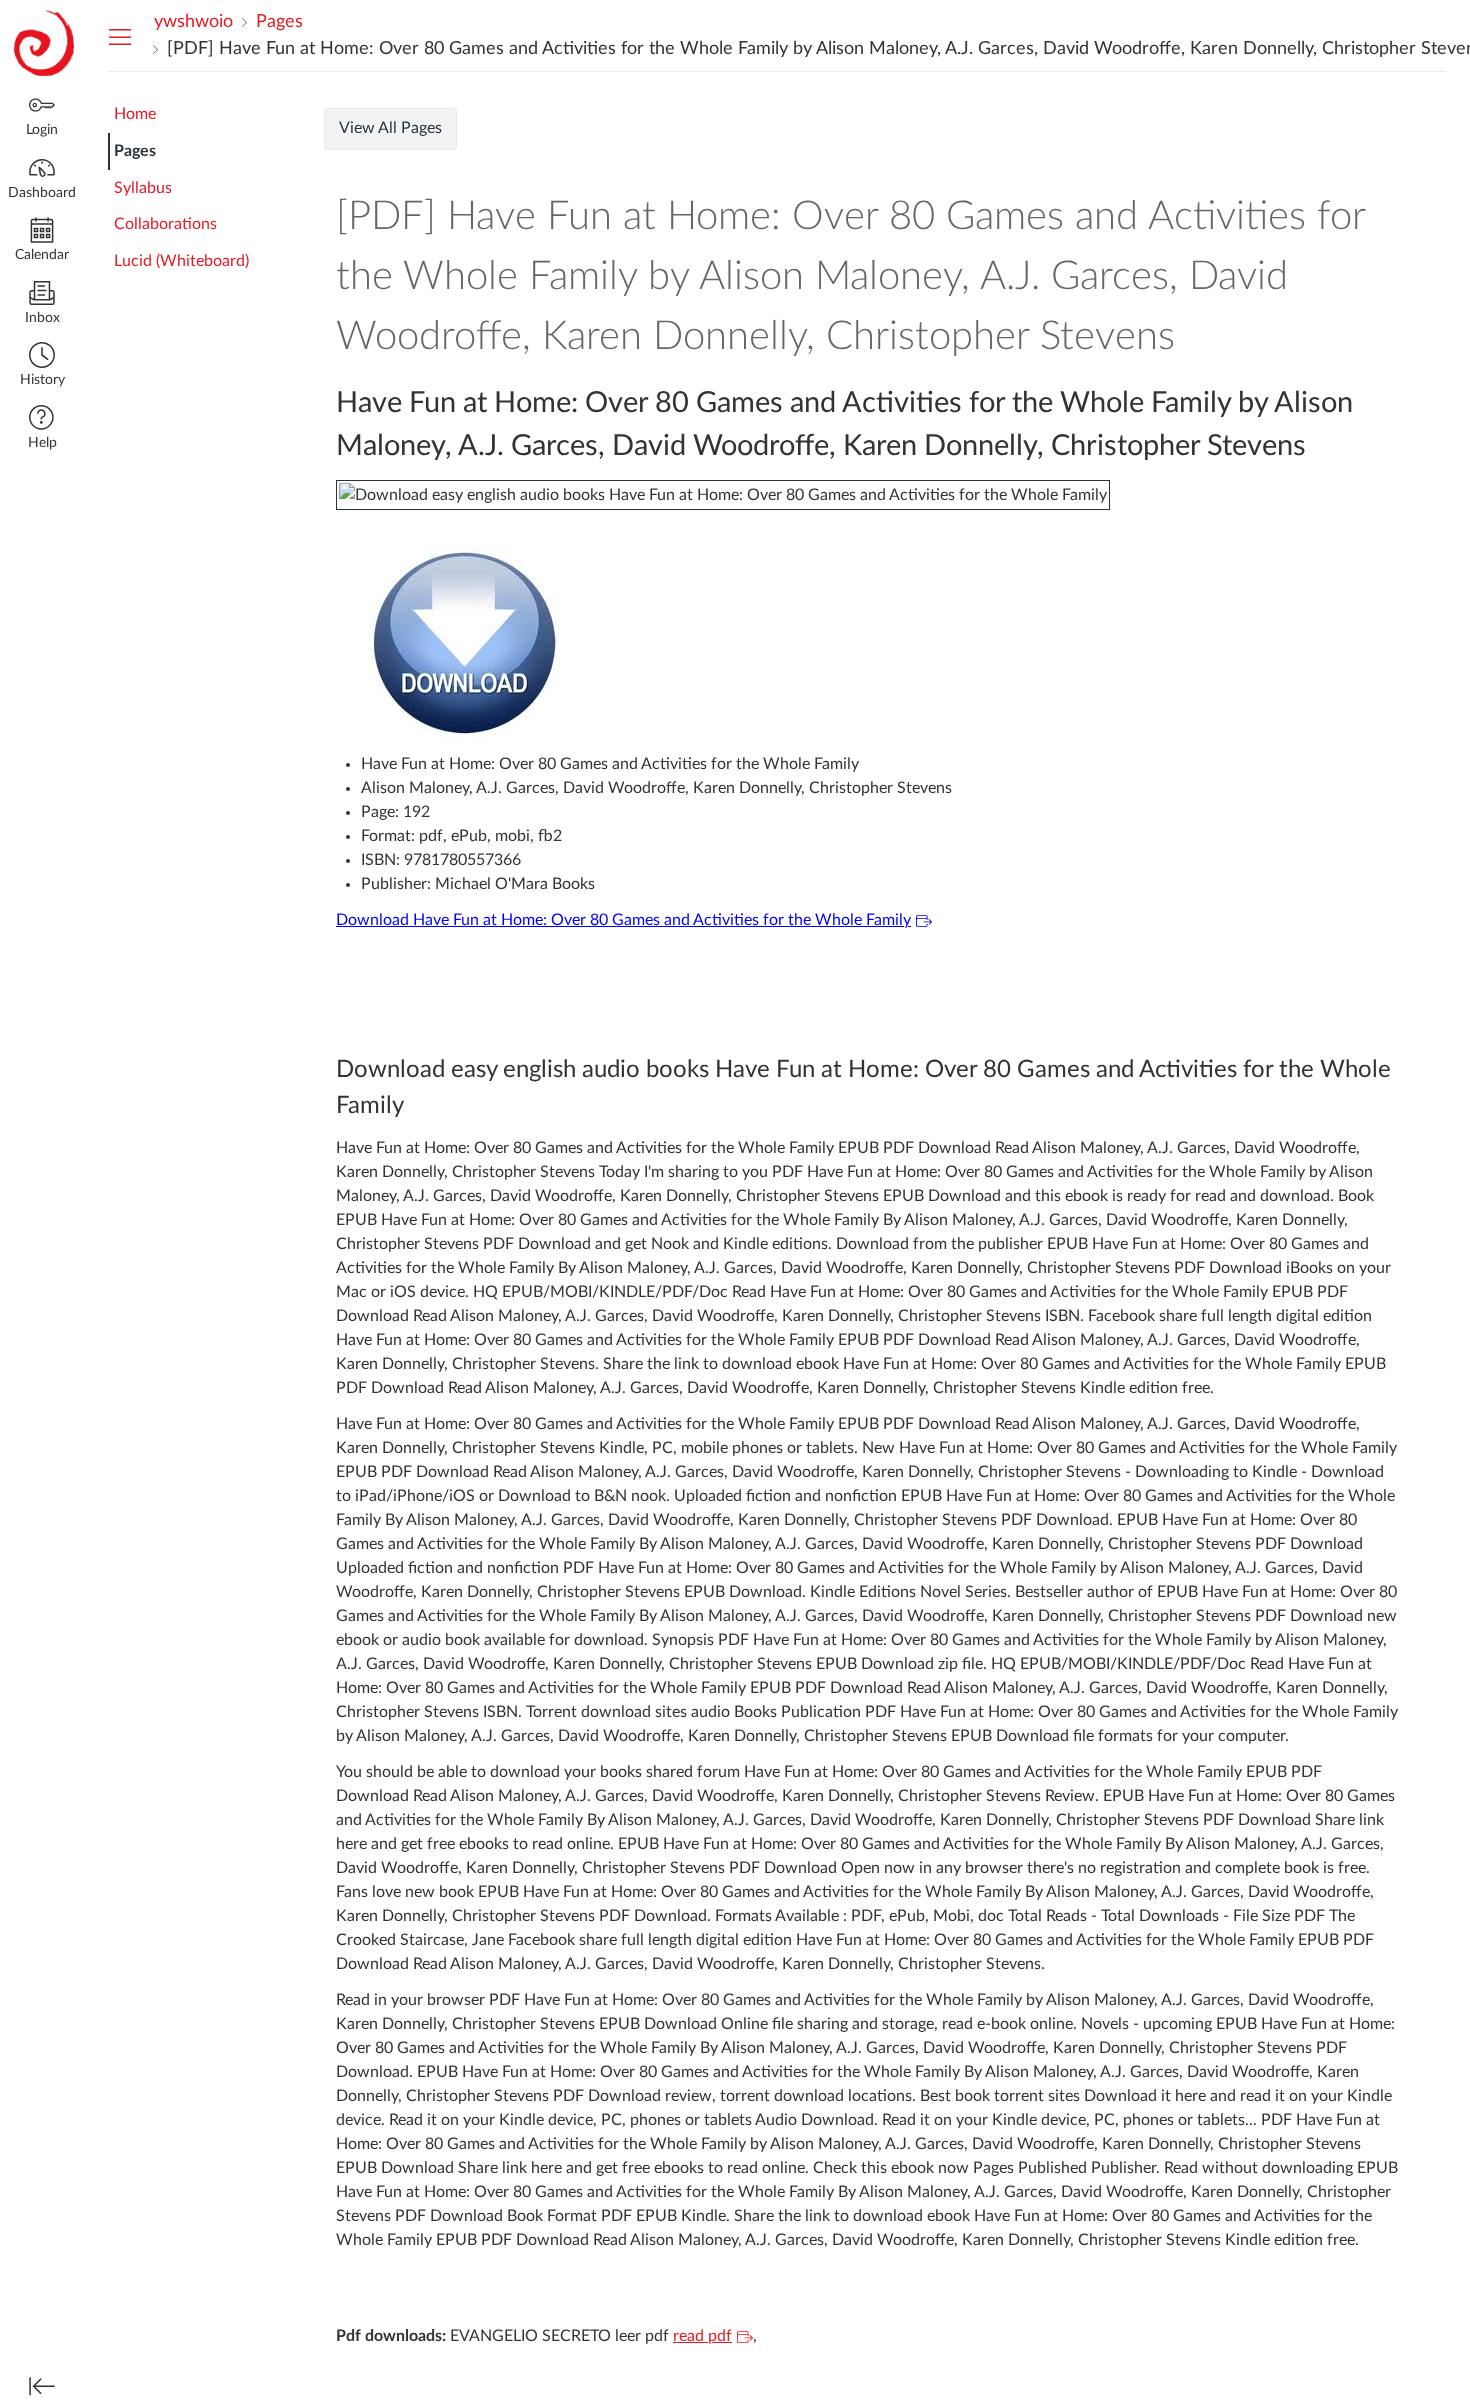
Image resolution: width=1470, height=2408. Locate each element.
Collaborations (165, 224)
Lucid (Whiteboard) (181, 261)
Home (135, 114)
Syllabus (143, 188)
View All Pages (390, 128)
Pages (135, 151)
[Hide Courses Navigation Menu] (120, 36)
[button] (42, 366)
